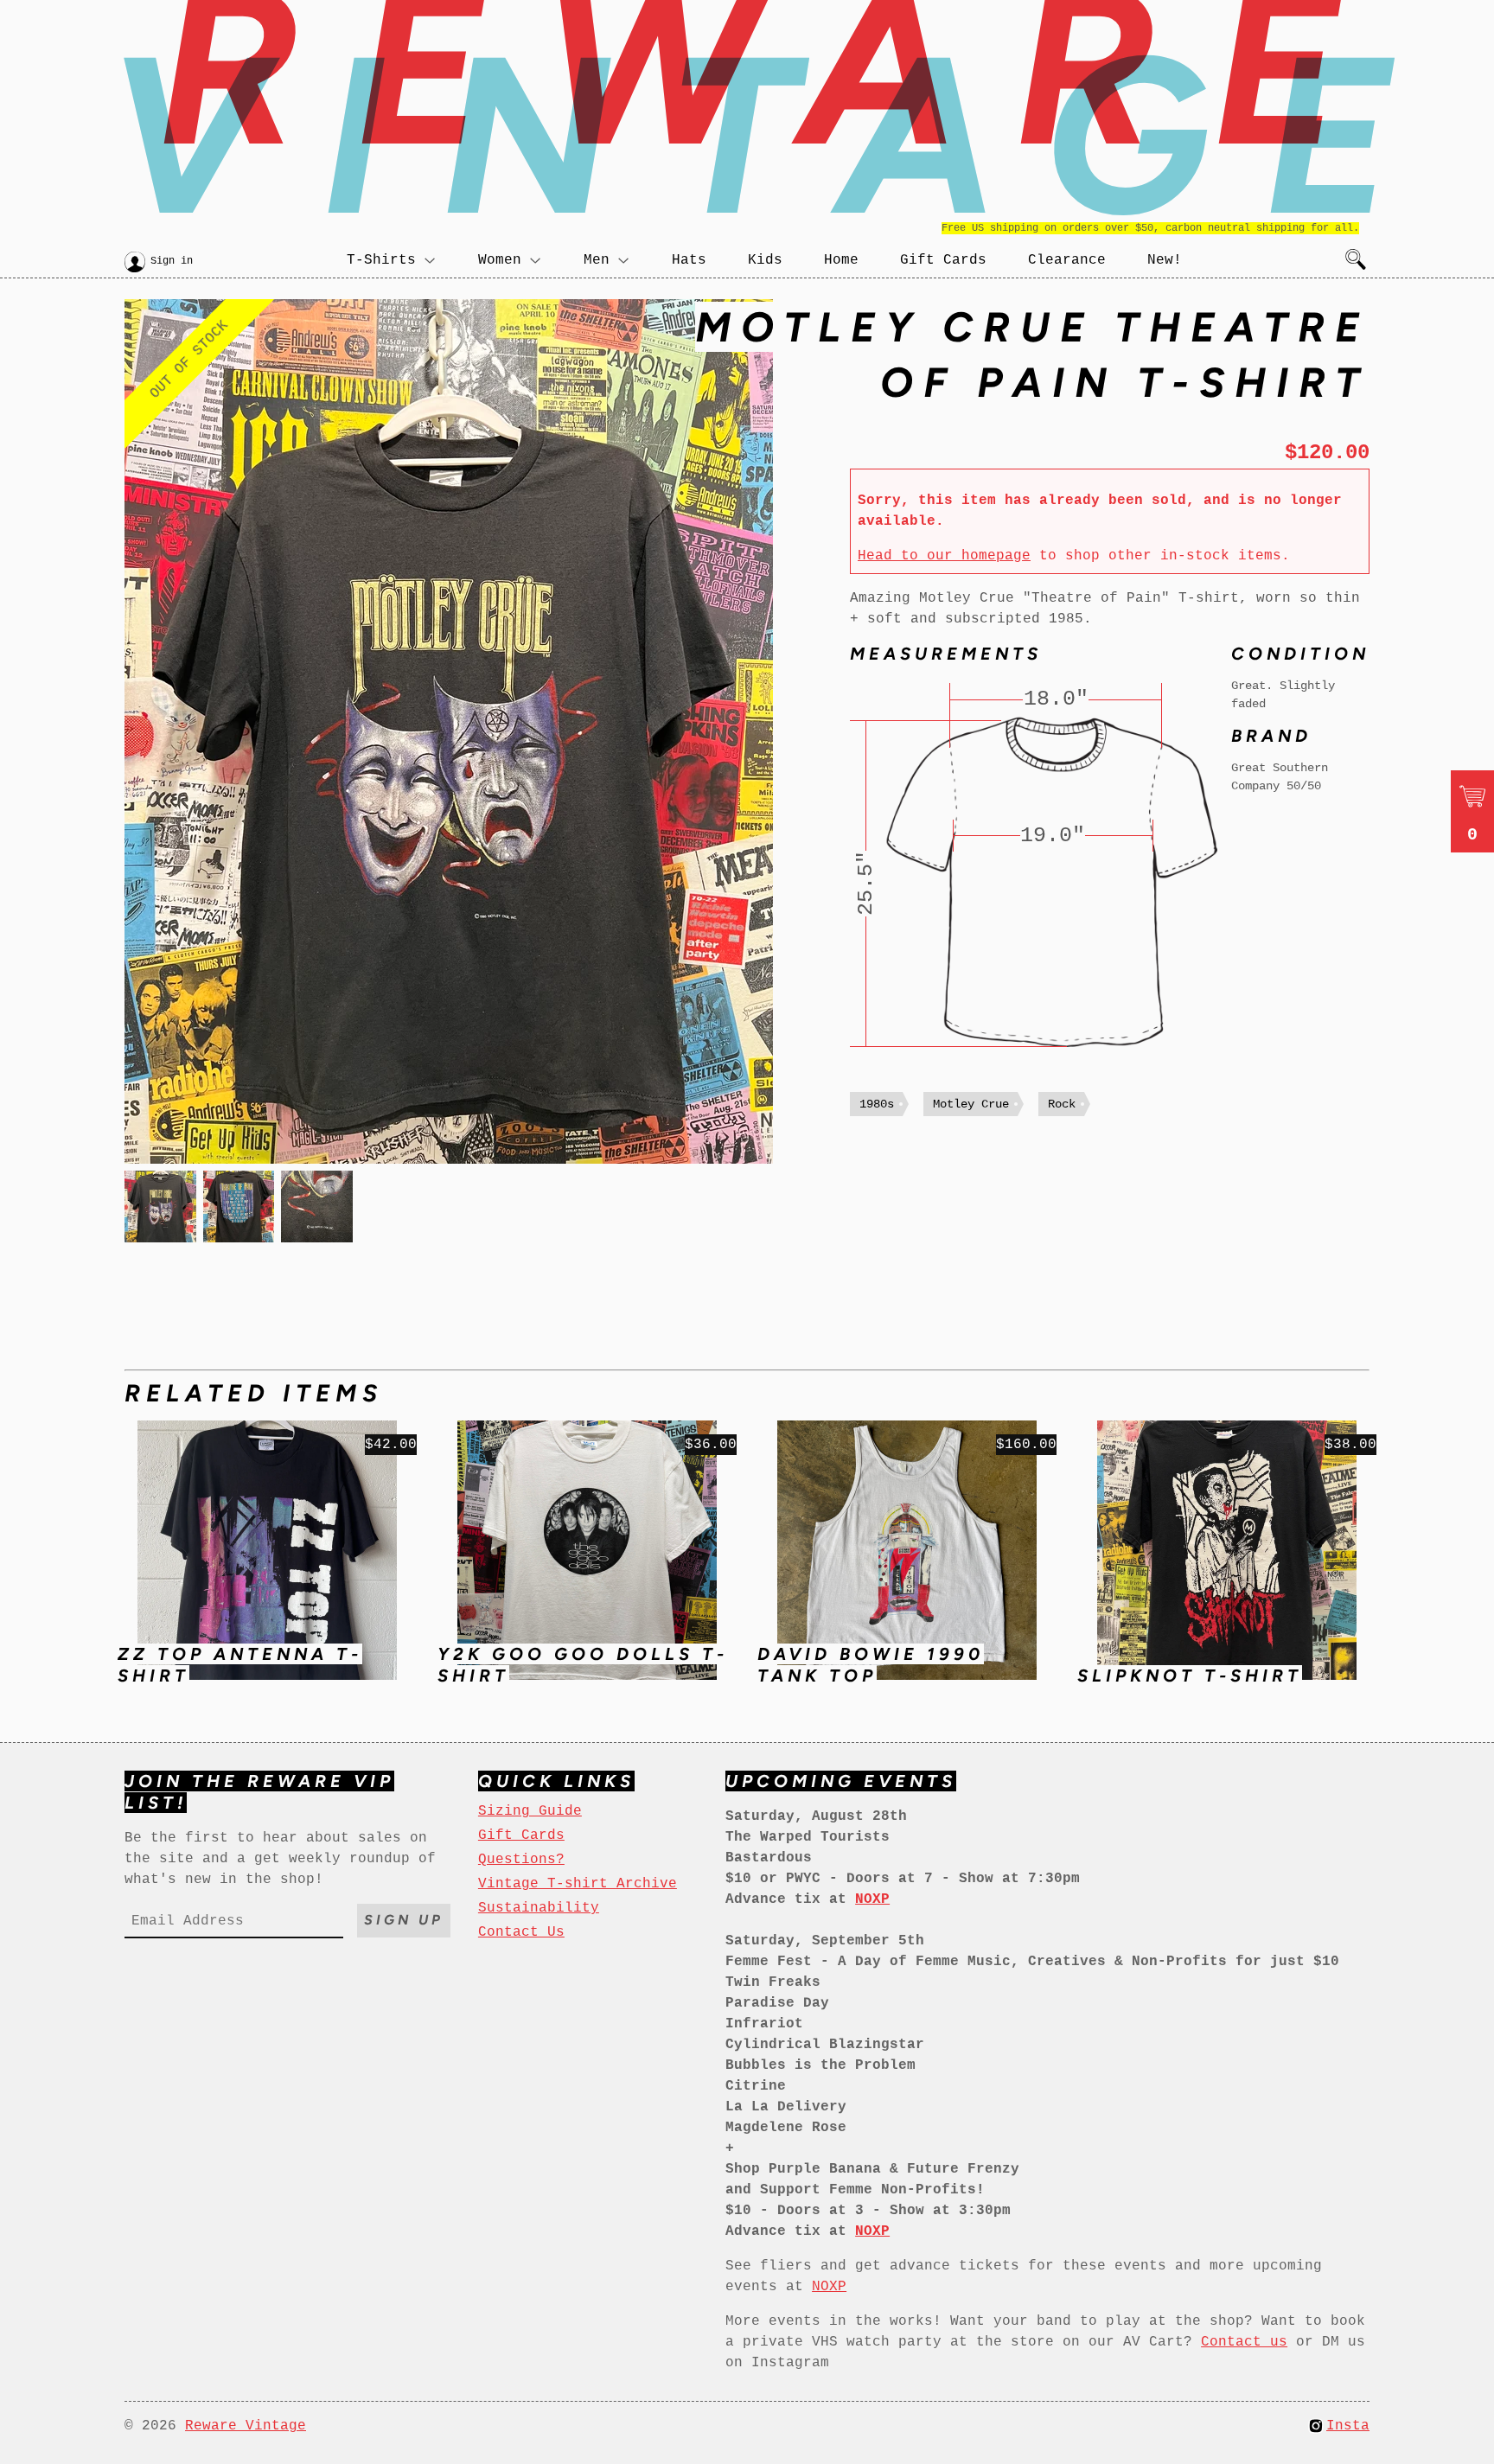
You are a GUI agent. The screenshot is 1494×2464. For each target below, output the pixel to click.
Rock (1062, 1104)
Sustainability (539, 1908)
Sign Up (404, 1920)
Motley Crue (971, 1104)
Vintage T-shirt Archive (578, 1884)
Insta (1348, 2426)
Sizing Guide (530, 1811)
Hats (689, 260)
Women (500, 260)
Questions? (521, 1860)
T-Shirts (381, 260)
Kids (765, 260)
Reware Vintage (246, 2426)
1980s (877, 1104)
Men (597, 260)
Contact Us (521, 1932)
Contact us (1244, 2342)
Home (841, 260)
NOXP (829, 2287)
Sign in (172, 261)
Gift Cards (943, 260)
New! (1165, 260)
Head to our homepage (944, 556)
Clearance (1067, 260)
